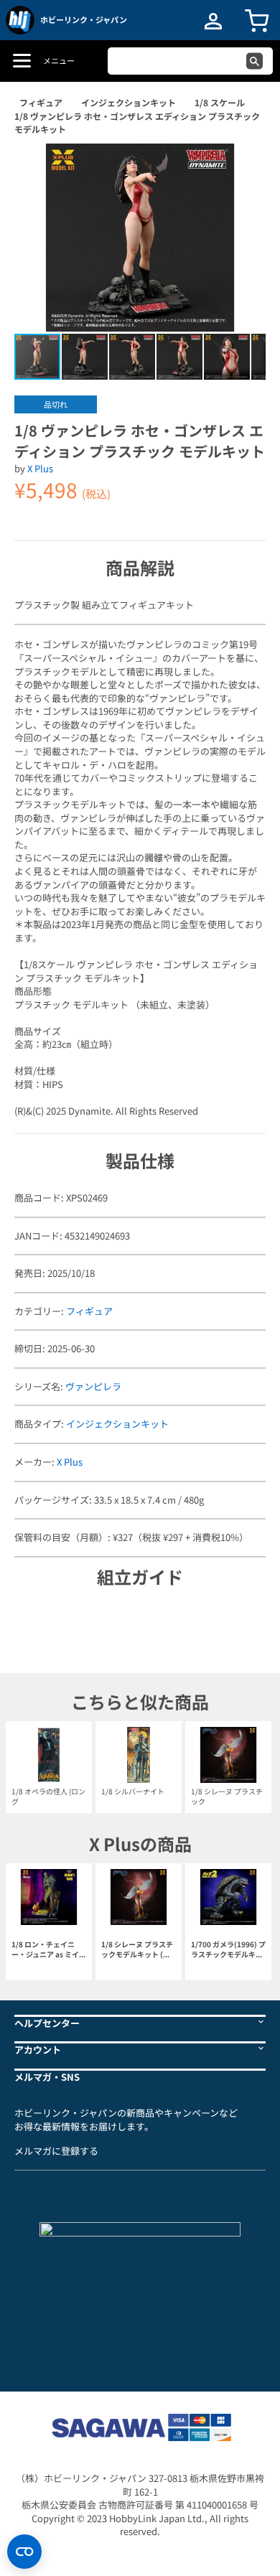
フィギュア (41, 102)
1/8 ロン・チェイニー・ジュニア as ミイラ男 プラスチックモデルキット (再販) (49, 1950)
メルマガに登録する (56, 2151)
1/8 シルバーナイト (133, 1791)
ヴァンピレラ (93, 1386)
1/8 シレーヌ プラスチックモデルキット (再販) (137, 1950)
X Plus (40, 468)
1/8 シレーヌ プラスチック (227, 1796)
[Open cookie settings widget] (24, 2552)
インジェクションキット (129, 102)
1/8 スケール (220, 102)
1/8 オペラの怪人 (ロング (48, 1796)
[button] (240, 169)
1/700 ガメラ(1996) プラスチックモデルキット (228, 1950)
